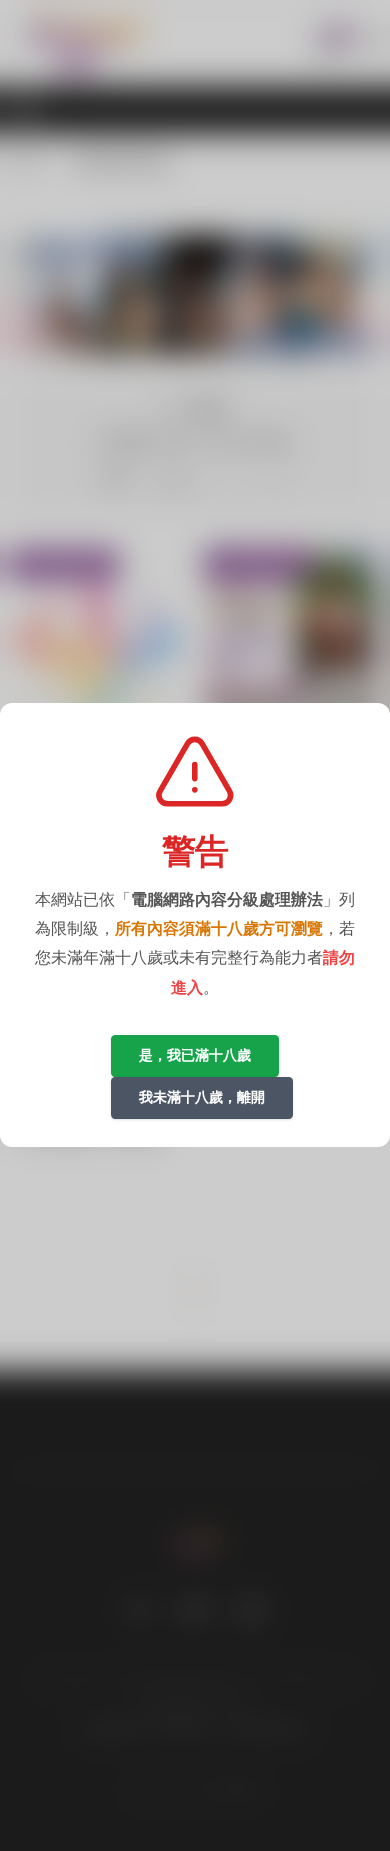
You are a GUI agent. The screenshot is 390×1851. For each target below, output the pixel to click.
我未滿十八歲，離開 (202, 1097)
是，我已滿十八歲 (195, 1055)
